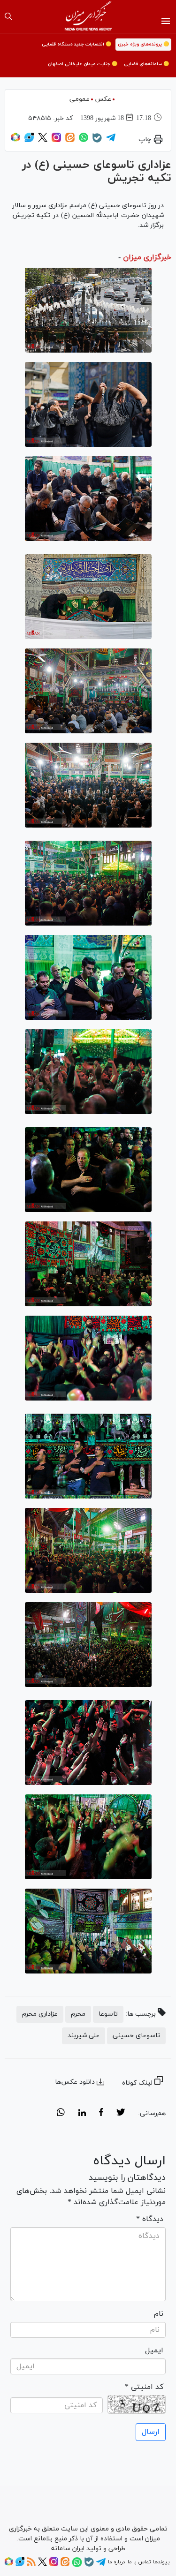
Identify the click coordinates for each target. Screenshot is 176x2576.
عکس (103, 99)
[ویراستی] (29, 141)
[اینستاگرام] (56, 141)
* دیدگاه (150, 2219)
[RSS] (31, 2565)
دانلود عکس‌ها (75, 2082)
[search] (8, 16)
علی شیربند (84, 2036)
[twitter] (121, 2114)
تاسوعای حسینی (136, 2036)
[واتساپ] (84, 141)
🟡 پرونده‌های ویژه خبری (143, 44)
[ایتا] (70, 141)
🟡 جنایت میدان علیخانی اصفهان (83, 64)
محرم (78, 2014)
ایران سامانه (68, 2549)
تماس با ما (139, 2562)
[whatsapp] (61, 2114)
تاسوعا (108, 2014)
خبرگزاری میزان (147, 257)
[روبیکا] (15, 141)
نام (159, 2314)
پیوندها (161, 2562)
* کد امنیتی (144, 2387)
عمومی (80, 99)
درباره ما (116, 2562)
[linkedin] (82, 2114)
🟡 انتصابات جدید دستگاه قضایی (77, 44)
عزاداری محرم (40, 2014)
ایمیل (154, 2350)
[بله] (97, 141)
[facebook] (101, 2114)
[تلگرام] (111, 141)
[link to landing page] (88, 16)
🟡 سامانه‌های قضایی (146, 64)
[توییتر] (43, 141)
